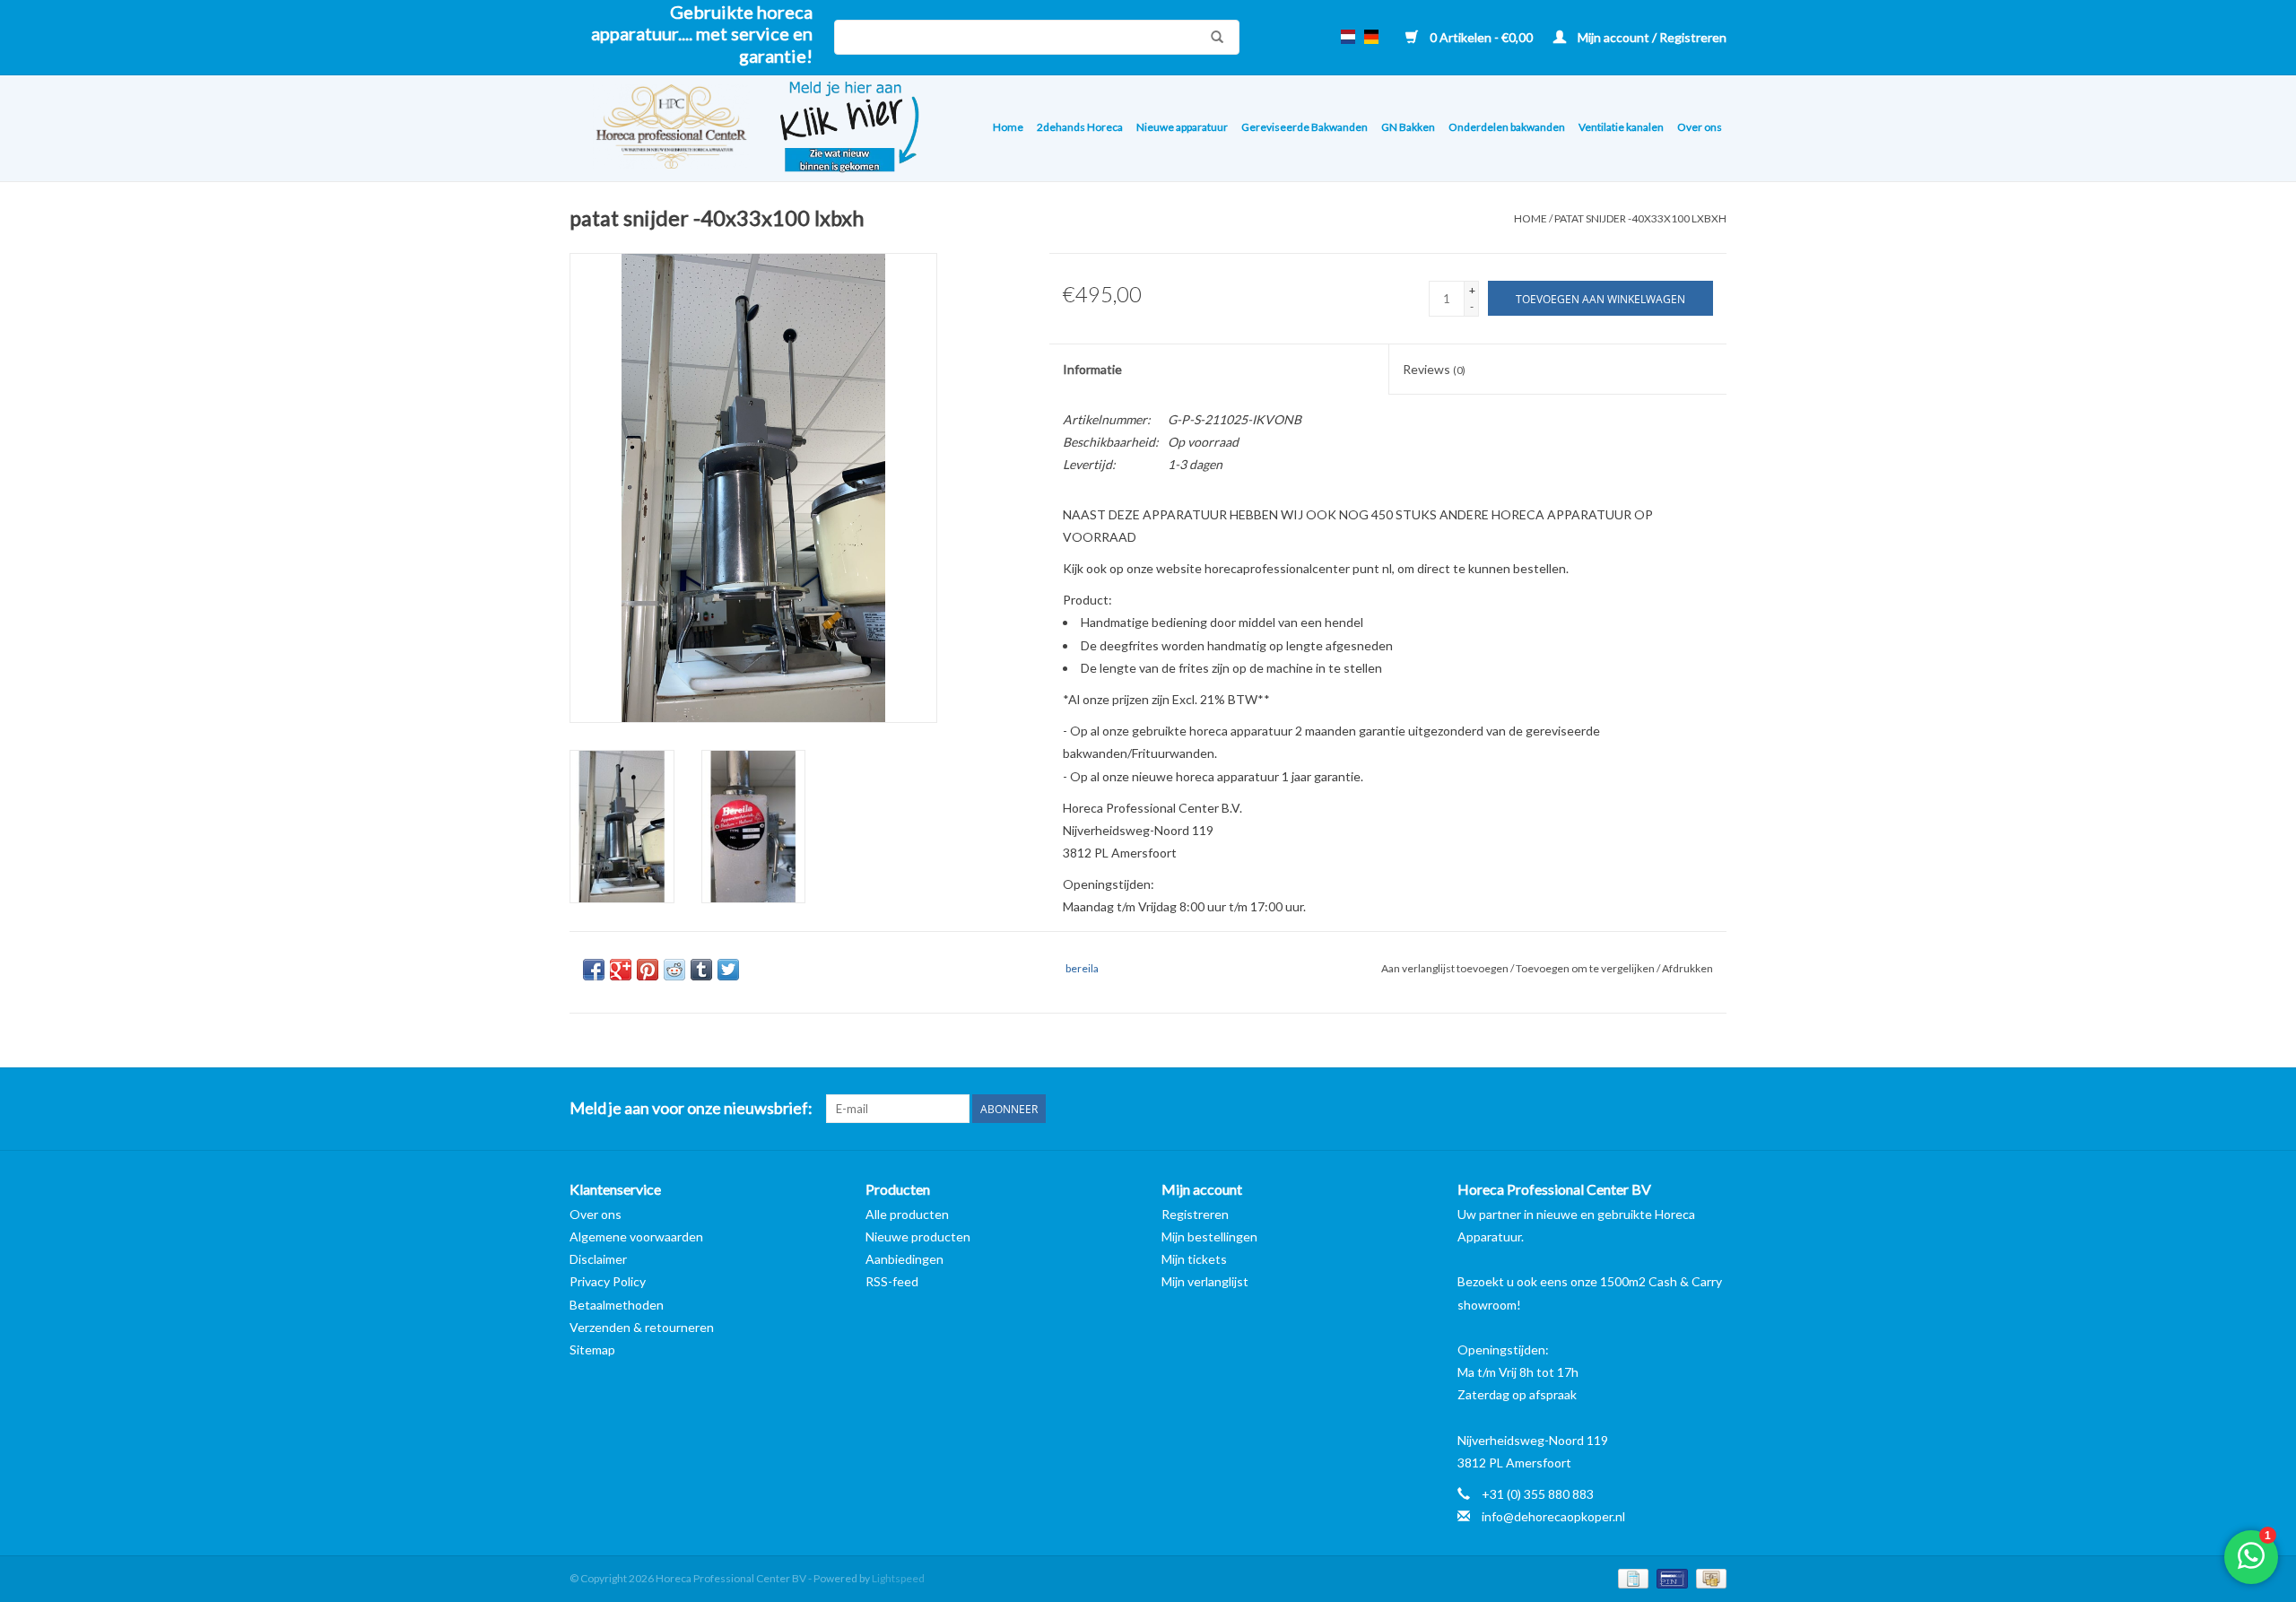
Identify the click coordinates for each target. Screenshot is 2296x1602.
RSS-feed (892, 1281)
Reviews (1434, 369)
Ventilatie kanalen (1621, 127)
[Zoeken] (1213, 37)
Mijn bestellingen (1209, 1236)
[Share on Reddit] (674, 970)
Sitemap (592, 1350)
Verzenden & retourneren (642, 1327)
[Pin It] (648, 970)
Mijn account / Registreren (1651, 37)
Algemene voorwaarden (636, 1236)
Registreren (1195, 1214)
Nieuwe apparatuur (1182, 127)
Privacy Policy (608, 1281)
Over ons (1700, 127)
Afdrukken (1687, 968)
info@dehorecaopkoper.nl (1553, 1516)
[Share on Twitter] (728, 970)
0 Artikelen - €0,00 (1481, 37)
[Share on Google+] (621, 970)
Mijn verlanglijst (1205, 1281)
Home (1008, 127)
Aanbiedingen (904, 1259)
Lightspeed (898, 1578)
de (1371, 37)
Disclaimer (598, 1259)
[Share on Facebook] (594, 970)
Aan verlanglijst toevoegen (1446, 968)
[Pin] (1670, 1577)
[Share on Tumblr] (701, 970)
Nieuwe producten (918, 1236)
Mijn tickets (1194, 1259)
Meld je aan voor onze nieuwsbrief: (691, 1108)
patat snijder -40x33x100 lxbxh (1640, 218)
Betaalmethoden (617, 1305)
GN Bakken (1408, 127)
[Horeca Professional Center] (660, 129)
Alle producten (907, 1214)
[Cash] (1708, 1577)
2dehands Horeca (1080, 127)
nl (1348, 37)
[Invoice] (1631, 1577)
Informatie (1092, 369)
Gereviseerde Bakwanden (1305, 127)
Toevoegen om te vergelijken (1586, 968)
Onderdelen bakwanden (1507, 127)
